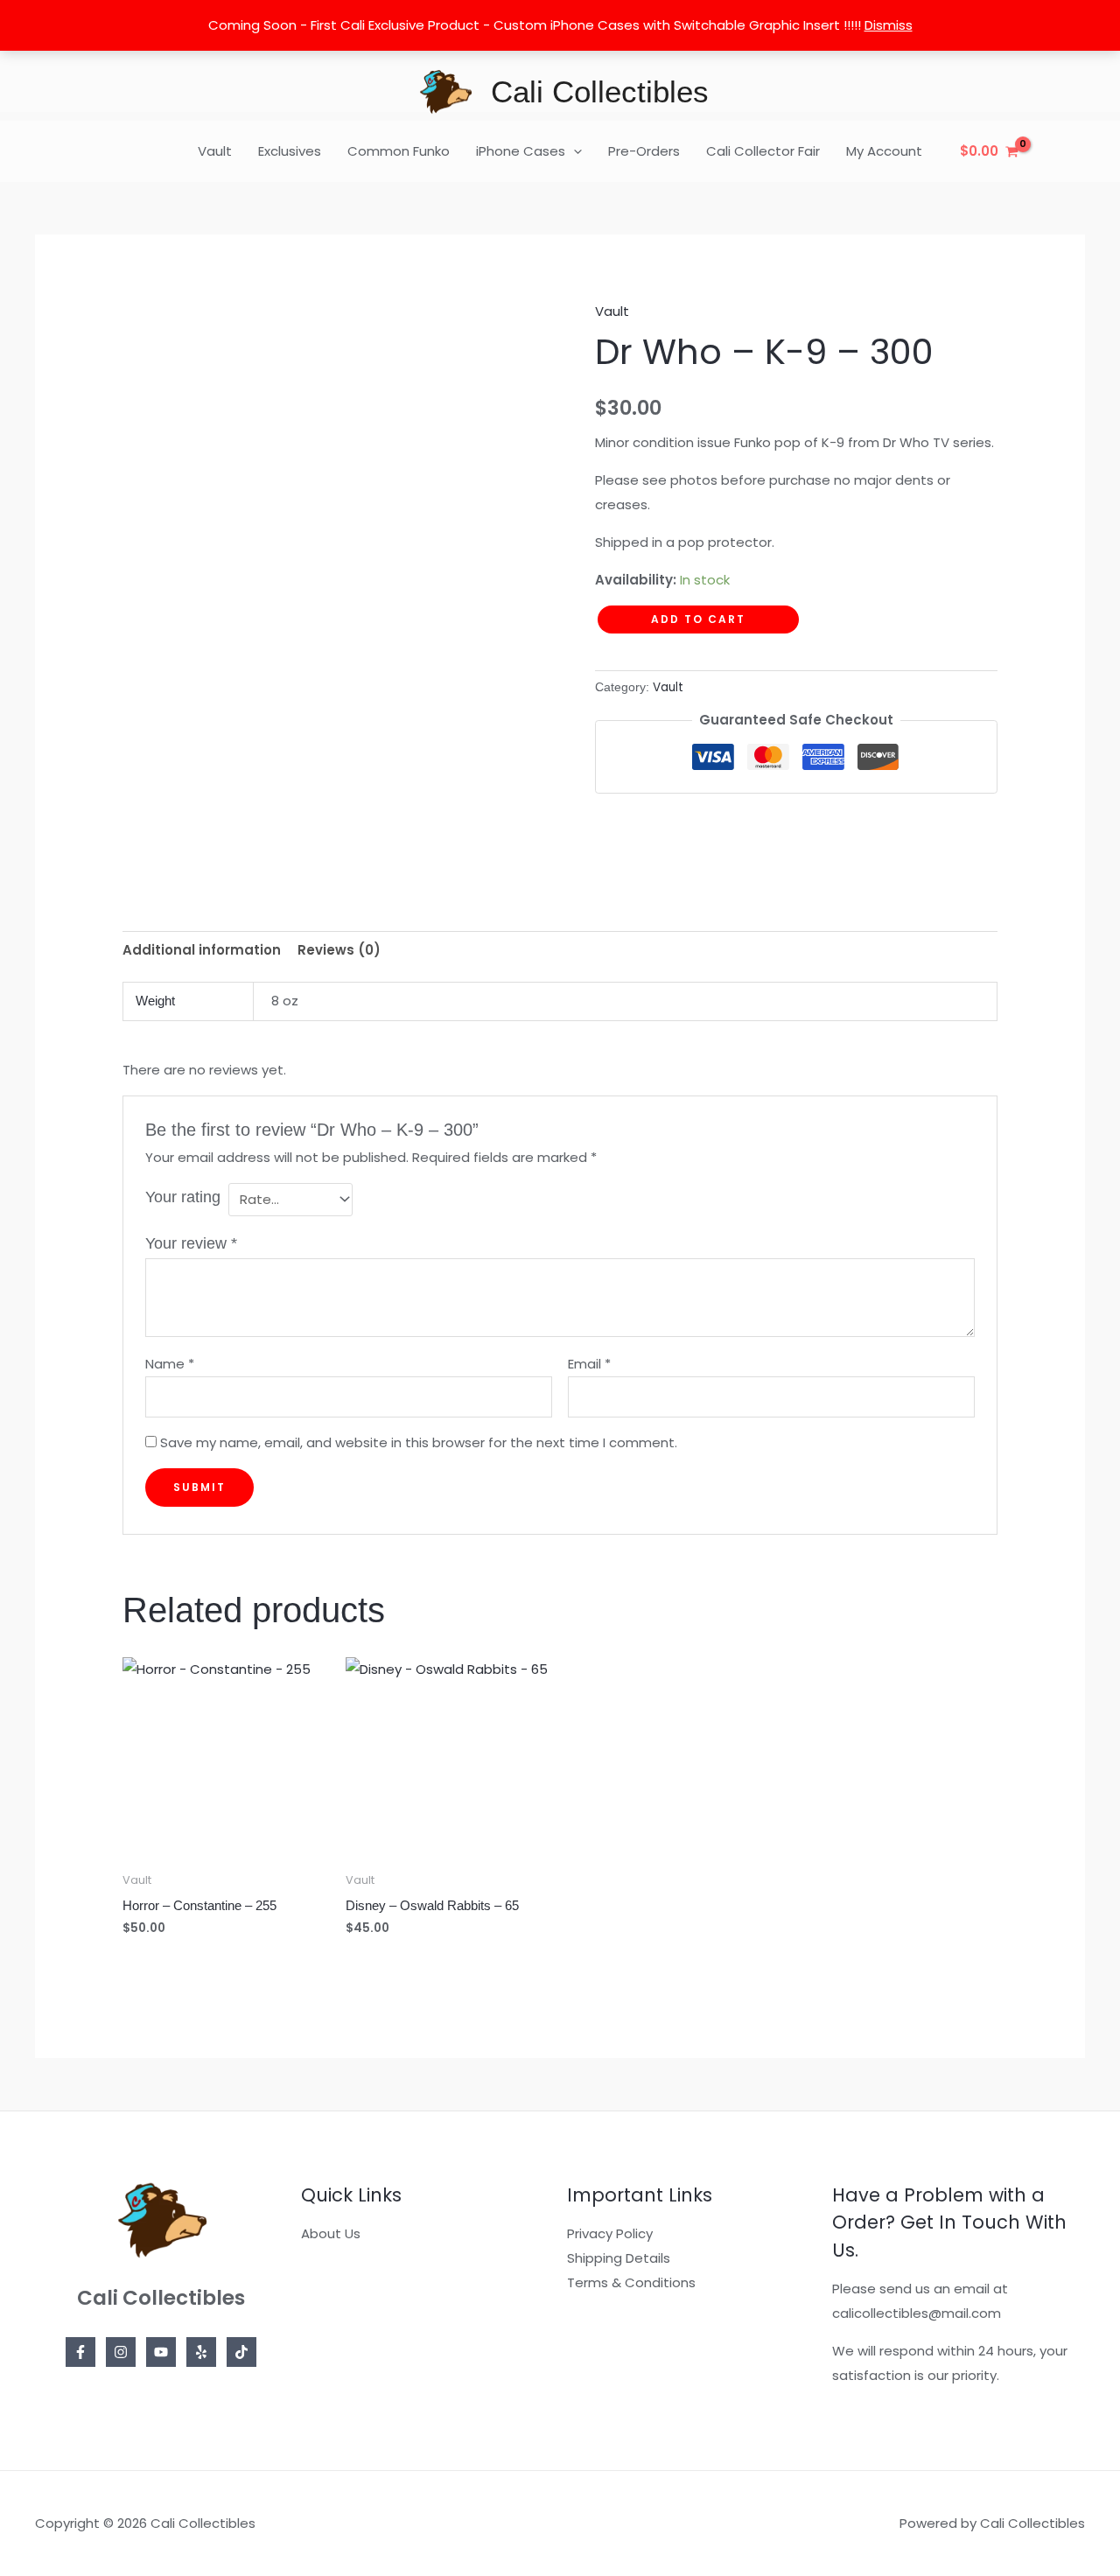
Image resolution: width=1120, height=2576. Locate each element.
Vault (215, 151)
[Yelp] (201, 2352)
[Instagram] (121, 2352)
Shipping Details (619, 2258)
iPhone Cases (521, 151)
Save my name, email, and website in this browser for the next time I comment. (419, 1442)
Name (170, 1364)
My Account (884, 151)
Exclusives (290, 151)
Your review (191, 1243)
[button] (574, 151)
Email (589, 1364)
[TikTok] (241, 2352)
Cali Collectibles (600, 91)
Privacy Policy (610, 2233)
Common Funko (399, 151)
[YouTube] (161, 2352)
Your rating (183, 1197)
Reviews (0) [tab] (339, 950)
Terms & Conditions (631, 2282)
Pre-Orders (644, 151)
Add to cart (698, 619)
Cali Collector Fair (763, 151)
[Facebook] (80, 2352)
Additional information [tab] (202, 950)
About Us (331, 2233)
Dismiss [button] (889, 25)
